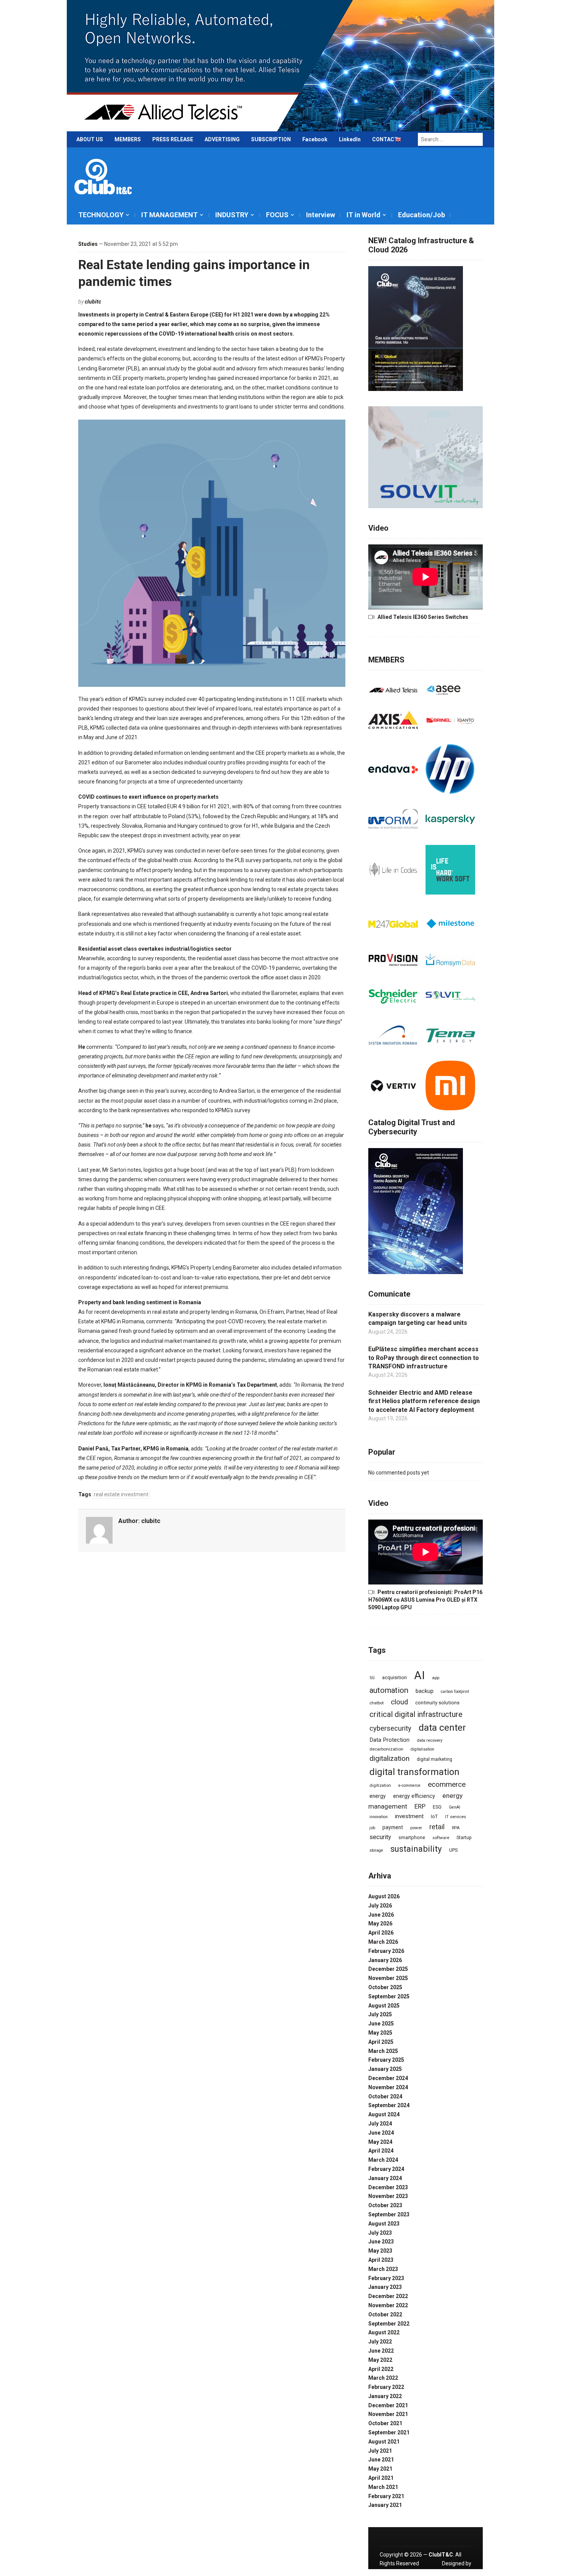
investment (409, 1816)
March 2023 (383, 2269)
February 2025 (386, 2060)
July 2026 (380, 1906)
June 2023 (381, 2242)
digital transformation (414, 1772)
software (441, 1838)
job (372, 1828)
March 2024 (383, 2160)
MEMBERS (128, 139)
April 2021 (381, 2478)
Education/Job (422, 215)
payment (393, 1827)
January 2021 (385, 2505)
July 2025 (380, 2014)
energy (378, 1796)
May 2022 (380, 2360)
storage (376, 1850)
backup (425, 1691)
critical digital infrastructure (416, 1714)
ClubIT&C (441, 2555)
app (436, 1678)
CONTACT (385, 139)
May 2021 (380, 2469)
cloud (399, 1702)
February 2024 (386, 2169)
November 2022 (388, 2305)
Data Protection (389, 1740)
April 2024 (381, 2151)
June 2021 (381, 2460)
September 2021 (389, 2432)
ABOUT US (90, 139)
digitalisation (422, 1749)
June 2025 (381, 2024)
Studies (88, 244)
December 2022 (388, 2296)
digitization (380, 1785)
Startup (464, 1838)
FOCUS (277, 215)
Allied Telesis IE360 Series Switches (423, 617)
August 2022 (384, 2332)
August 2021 (384, 2442)
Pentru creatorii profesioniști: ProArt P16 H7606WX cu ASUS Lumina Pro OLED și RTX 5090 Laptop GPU (425, 1600)
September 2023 (389, 2214)
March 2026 (383, 1942)
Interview (321, 215)
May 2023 (380, 2251)
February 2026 (386, 1951)
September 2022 (389, 2324)
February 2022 (386, 2387)
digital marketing (434, 1759)
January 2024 (385, 2178)
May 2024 (380, 2142)
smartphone (412, 1837)
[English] (398, 141)
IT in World (364, 215)
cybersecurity (390, 1728)
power (416, 1828)
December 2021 (388, 2405)
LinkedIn (350, 139)
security (380, 1837)
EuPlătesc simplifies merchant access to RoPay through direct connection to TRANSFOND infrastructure (424, 1358)
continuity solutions (437, 1703)
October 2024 (385, 2096)
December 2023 (388, 2187)
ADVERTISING (222, 139)
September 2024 (389, 2105)
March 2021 (383, 2487)
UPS (453, 1850)
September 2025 (389, 1996)
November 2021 (388, 2414)
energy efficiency (414, 1796)
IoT (434, 1816)
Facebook (315, 139)
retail (437, 1827)
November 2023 (388, 2196)
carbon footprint (455, 1692)
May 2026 (380, 1924)
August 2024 (384, 2114)
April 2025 (381, 2042)
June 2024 (381, 2133)
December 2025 (388, 1969)
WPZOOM (459, 2572)
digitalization (389, 1758)
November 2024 (388, 2087)
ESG (437, 1807)
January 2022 (385, 2396)
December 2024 (388, 2078)
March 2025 (383, 2051)
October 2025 (385, 1987)
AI (419, 1675)
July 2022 (380, 2342)
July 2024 (380, 2124)
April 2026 (381, 1933)
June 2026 (381, 1915)
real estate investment (121, 1494)
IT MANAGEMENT (169, 215)
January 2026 (385, 1960)
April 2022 (381, 2369)
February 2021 (386, 2496)
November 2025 (388, 1978)
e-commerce (409, 1785)
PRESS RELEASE (173, 139)
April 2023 (381, 2260)
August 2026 (384, 1896)
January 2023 (385, 2287)
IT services (455, 1817)
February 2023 (386, 2278)
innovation (379, 1817)
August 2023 (384, 2224)
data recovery (430, 1740)
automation (389, 1690)
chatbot (376, 1703)
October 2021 (385, 2423)
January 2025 (385, 2069)
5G (372, 1678)
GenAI (455, 1807)
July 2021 (380, 2451)
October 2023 (385, 2205)
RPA (456, 1828)
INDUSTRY (232, 215)
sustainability (416, 1849)
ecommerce (447, 1785)
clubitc (93, 302)
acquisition (394, 1677)
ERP (420, 1806)
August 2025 (384, 2006)
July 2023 (380, 2233)
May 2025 (380, 2033)
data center (442, 1728)
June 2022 (381, 2351)
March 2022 (383, 2378)
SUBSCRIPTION (271, 139)
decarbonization (386, 1749)
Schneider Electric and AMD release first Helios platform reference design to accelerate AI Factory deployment (424, 1401)
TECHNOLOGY (101, 215)
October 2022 (385, 2314)
